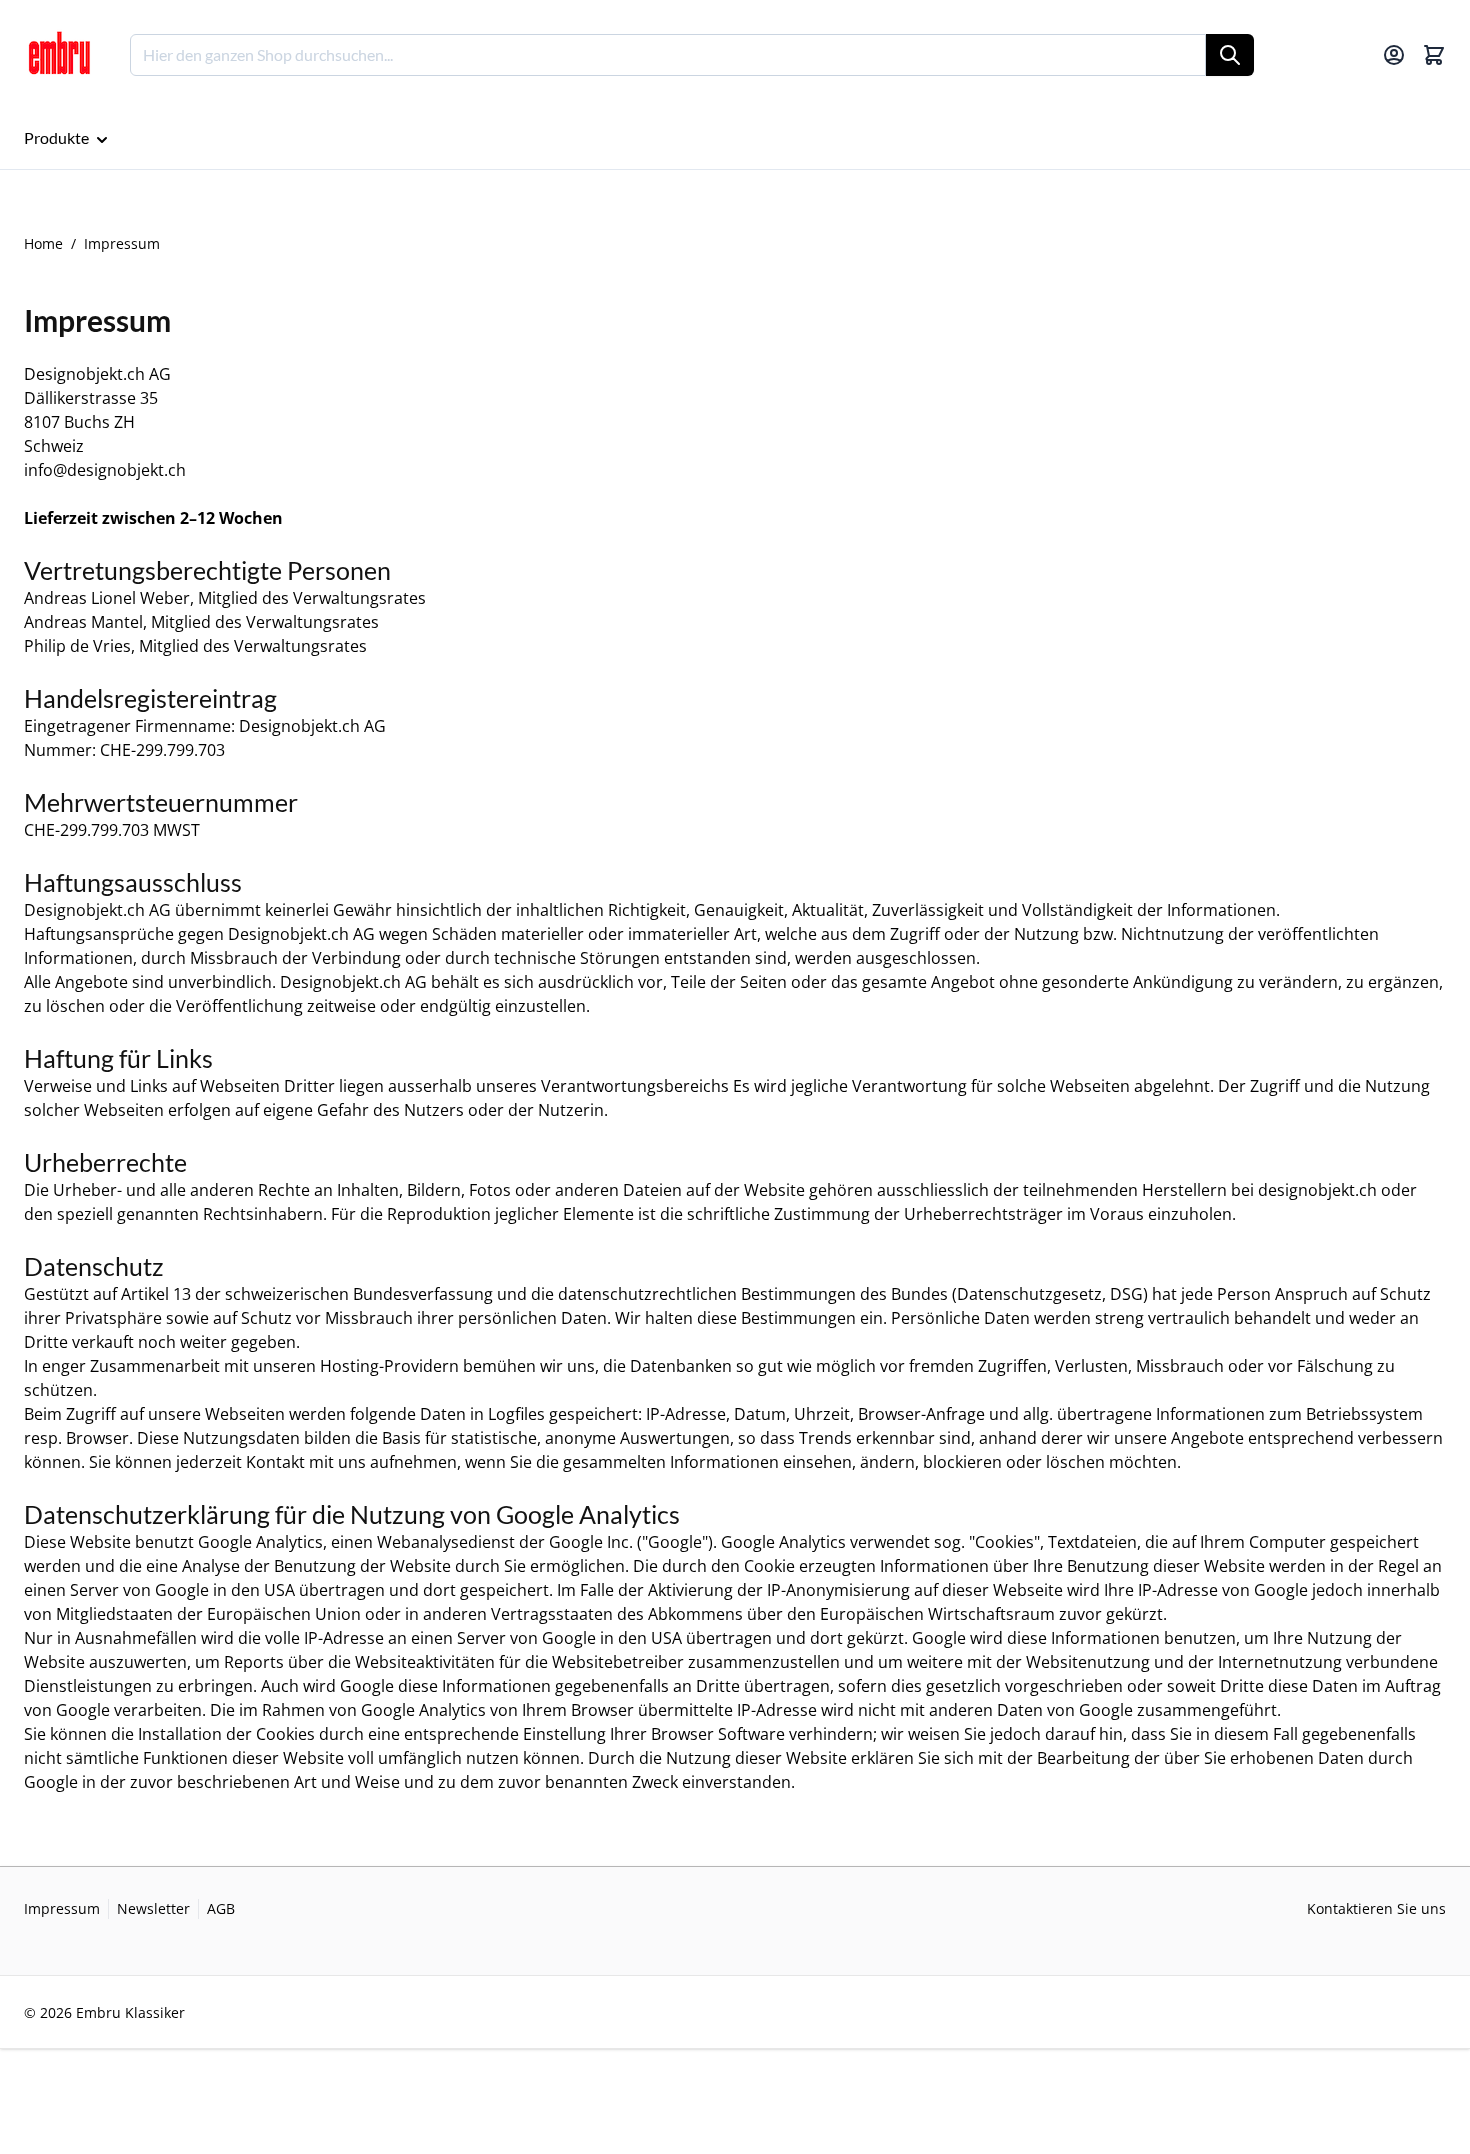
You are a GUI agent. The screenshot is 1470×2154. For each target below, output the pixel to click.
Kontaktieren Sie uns (1376, 1908)
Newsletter (153, 1908)
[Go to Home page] (59, 55)
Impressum (62, 1908)
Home (43, 243)
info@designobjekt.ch (105, 470)
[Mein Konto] (1394, 55)
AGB (221, 1908)
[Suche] (1230, 55)
